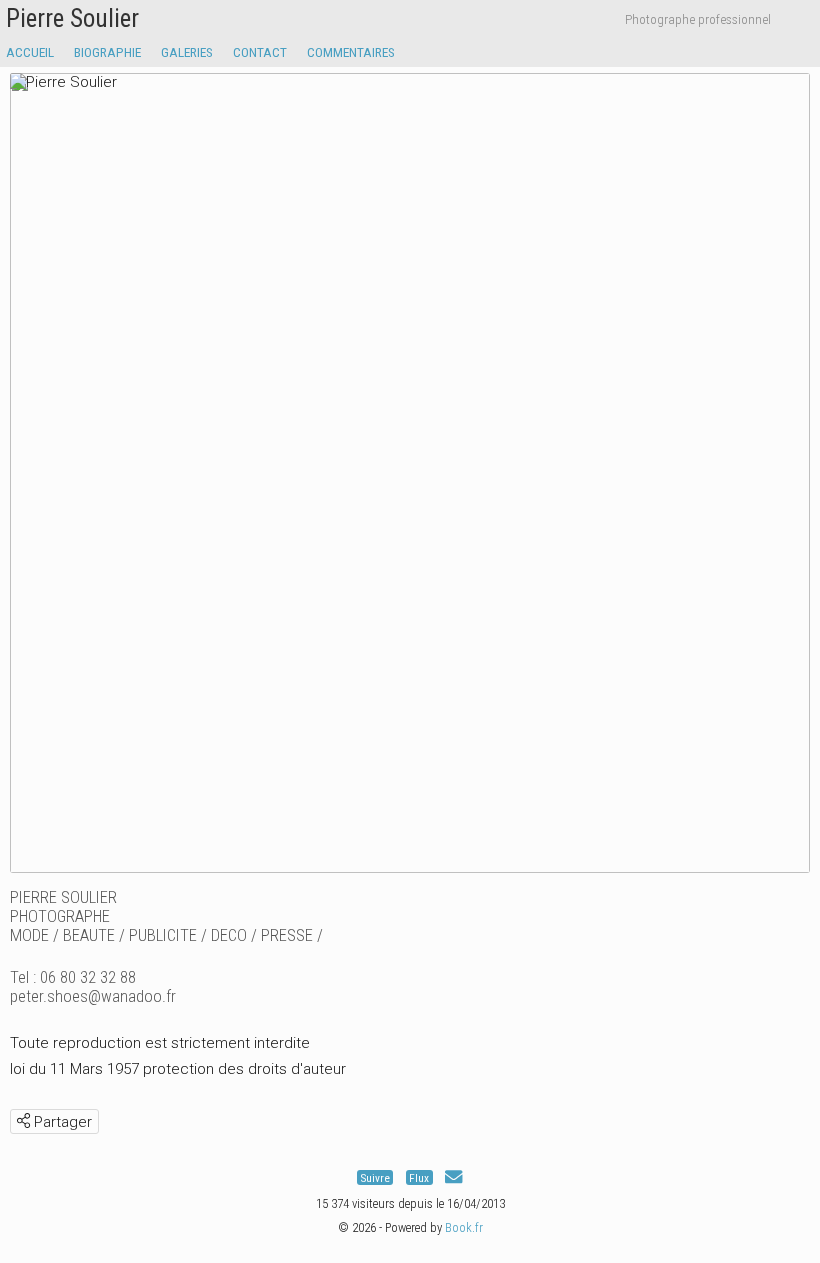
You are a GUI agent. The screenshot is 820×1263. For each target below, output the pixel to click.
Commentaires (351, 52)
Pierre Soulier (72, 18)
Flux (419, 1177)
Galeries (187, 52)
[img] (23, 1120)
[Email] (453, 1177)
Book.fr (464, 1227)
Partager (61, 1122)
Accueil (30, 52)
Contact (260, 52)
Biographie (107, 52)
